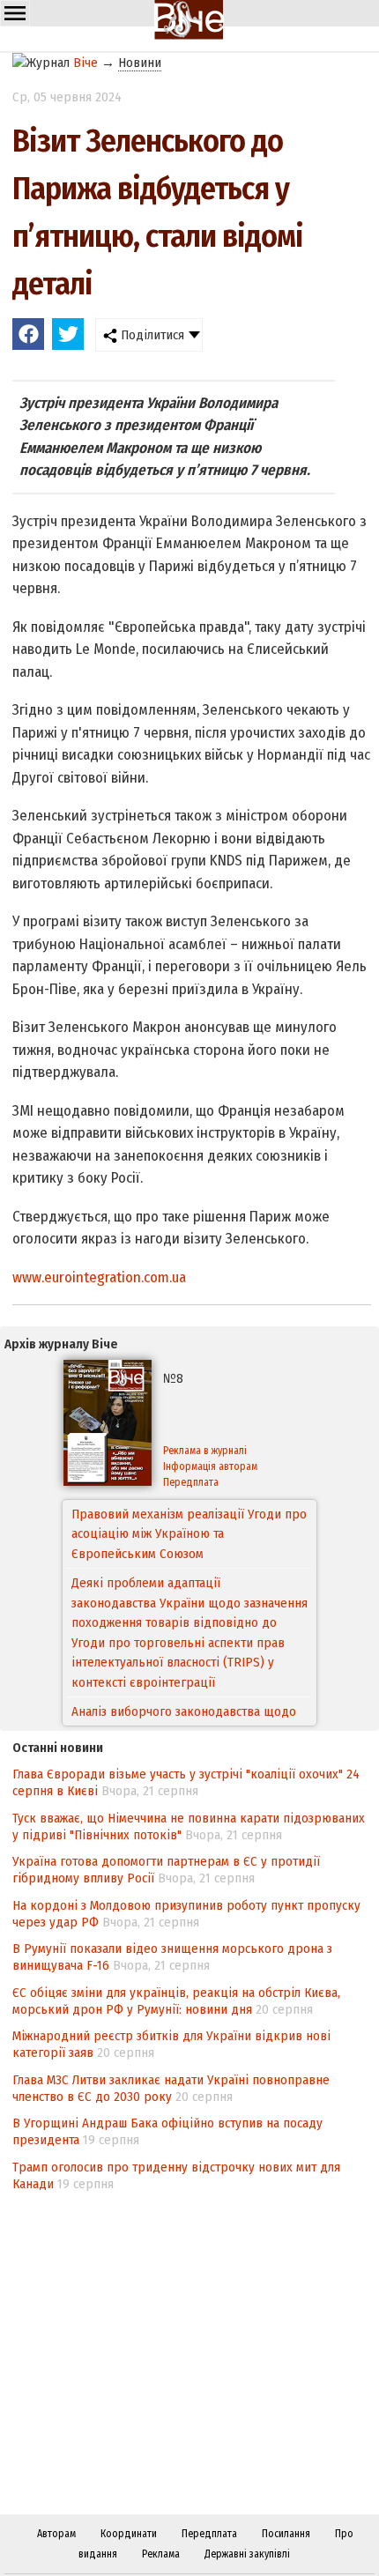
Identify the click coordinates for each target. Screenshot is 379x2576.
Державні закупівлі (247, 2554)
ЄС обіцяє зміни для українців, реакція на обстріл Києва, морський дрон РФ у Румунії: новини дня (176, 2001)
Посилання (286, 2534)
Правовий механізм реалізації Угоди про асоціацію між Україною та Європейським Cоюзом (189, 1534)
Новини (140, 63)
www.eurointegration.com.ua (99, 1277)
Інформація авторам (210, 1466)
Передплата (191, 1482)
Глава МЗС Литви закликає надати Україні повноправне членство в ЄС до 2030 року (171, 2088)
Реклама (161, 2554)
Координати (129, 2534)
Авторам (56, 2534)
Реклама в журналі (205, 1451)
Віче (85, 63)
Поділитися (151, 335)
